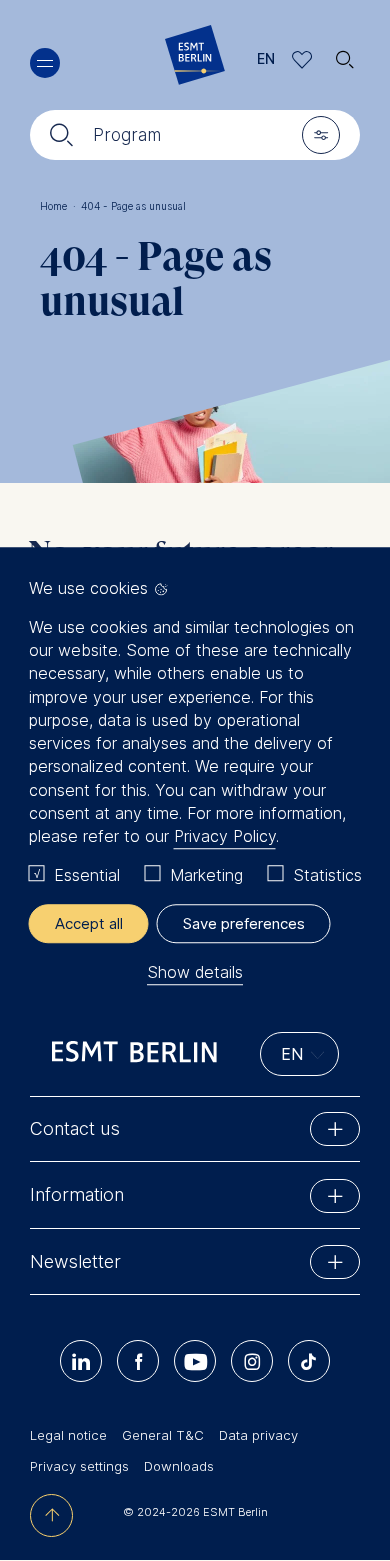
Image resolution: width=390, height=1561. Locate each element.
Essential (87, 876)
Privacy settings (79, 1466)
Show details (195, 972)
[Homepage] (195, 59)
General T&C (163, 1435)
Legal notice (68, 1435)
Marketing (206, 876)
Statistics (327, 876)
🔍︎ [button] (345, 54)
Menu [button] (45, 63)
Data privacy (258, 1435)
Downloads (179, 1466)
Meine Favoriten (302, 59)
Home (58, 206)
